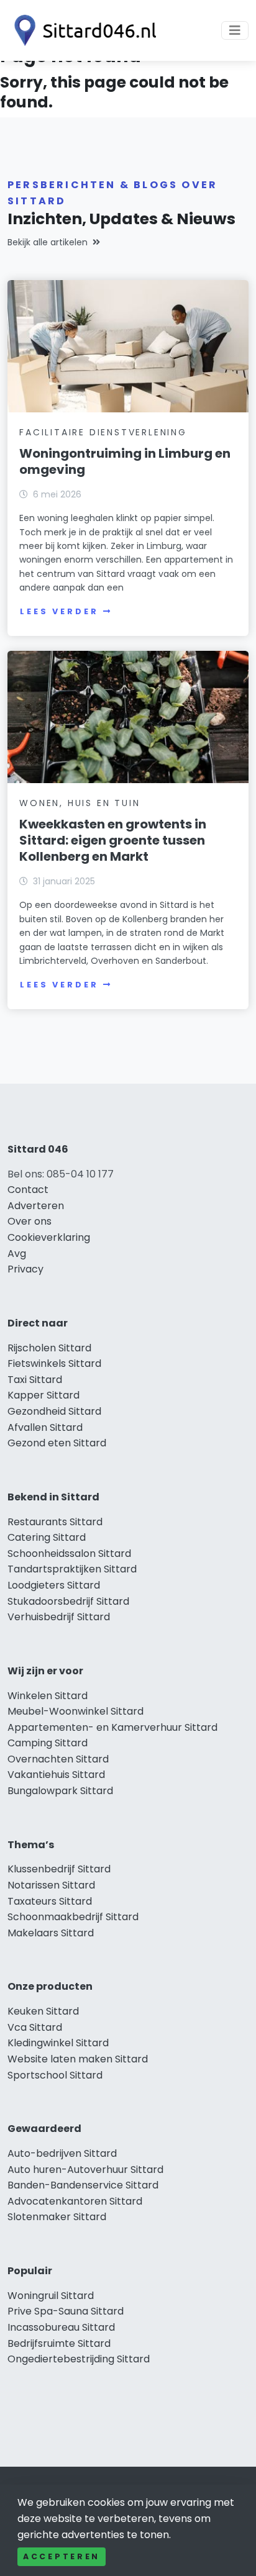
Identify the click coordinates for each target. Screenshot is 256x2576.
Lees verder (59, 611)
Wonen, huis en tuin (80, 803)
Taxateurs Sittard (50, 1901)
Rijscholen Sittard (49, 1348)
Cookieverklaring (49, 1237)
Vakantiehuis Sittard (56, 1775)
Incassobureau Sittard (61, 2327)
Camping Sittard (48, 1743)
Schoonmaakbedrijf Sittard (73, 1917)
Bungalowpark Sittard (60, 1791)
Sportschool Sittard (55, 2075)
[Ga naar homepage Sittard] (82, 30)
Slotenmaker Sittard (57, 2217)
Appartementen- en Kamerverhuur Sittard (112, 1727)
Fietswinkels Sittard (54, 1363)
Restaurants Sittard (55, 1522)
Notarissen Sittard (51, 1885)
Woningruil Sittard (51, 2296)
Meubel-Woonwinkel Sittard (75, 1711)
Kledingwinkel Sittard (58, 2043)
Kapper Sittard (43, 1395)
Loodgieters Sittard (54, 1585)
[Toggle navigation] (235, 30)
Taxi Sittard (35, 1380)
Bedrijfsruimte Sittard (59, 2343)
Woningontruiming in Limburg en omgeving (125, 461)
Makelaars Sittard (51, 1933)
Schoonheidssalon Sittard (69, 1553)
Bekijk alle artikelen (48, 242)
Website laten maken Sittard (78, 2059)
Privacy (25, 1269)
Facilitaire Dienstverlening (103, 432)
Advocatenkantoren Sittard (75, 2201)
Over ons (30, 1221)
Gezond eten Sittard (57, 1443)
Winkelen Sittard (48, 1696)
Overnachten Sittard (58, 1759)
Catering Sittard (47, 1537)
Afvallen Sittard (45, 1427)
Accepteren (62, 2556)
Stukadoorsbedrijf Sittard (68, 1601)
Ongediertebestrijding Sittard (79, 2359)
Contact (28, 1190)
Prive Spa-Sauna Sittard (66, 2311)
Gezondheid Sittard (54, 1411)
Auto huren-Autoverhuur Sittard (85, 2170)
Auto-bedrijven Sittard (62, 2153)
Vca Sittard (35, 2027)
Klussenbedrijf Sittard (59, 1869)
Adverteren (36, 1206)
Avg (17, 1254)
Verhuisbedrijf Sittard (59, 1617)
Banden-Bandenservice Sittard (83, 2185)
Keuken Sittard (43, 2011)
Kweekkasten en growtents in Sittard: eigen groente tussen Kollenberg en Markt (113, 840)
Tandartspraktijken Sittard (72, 1569)
